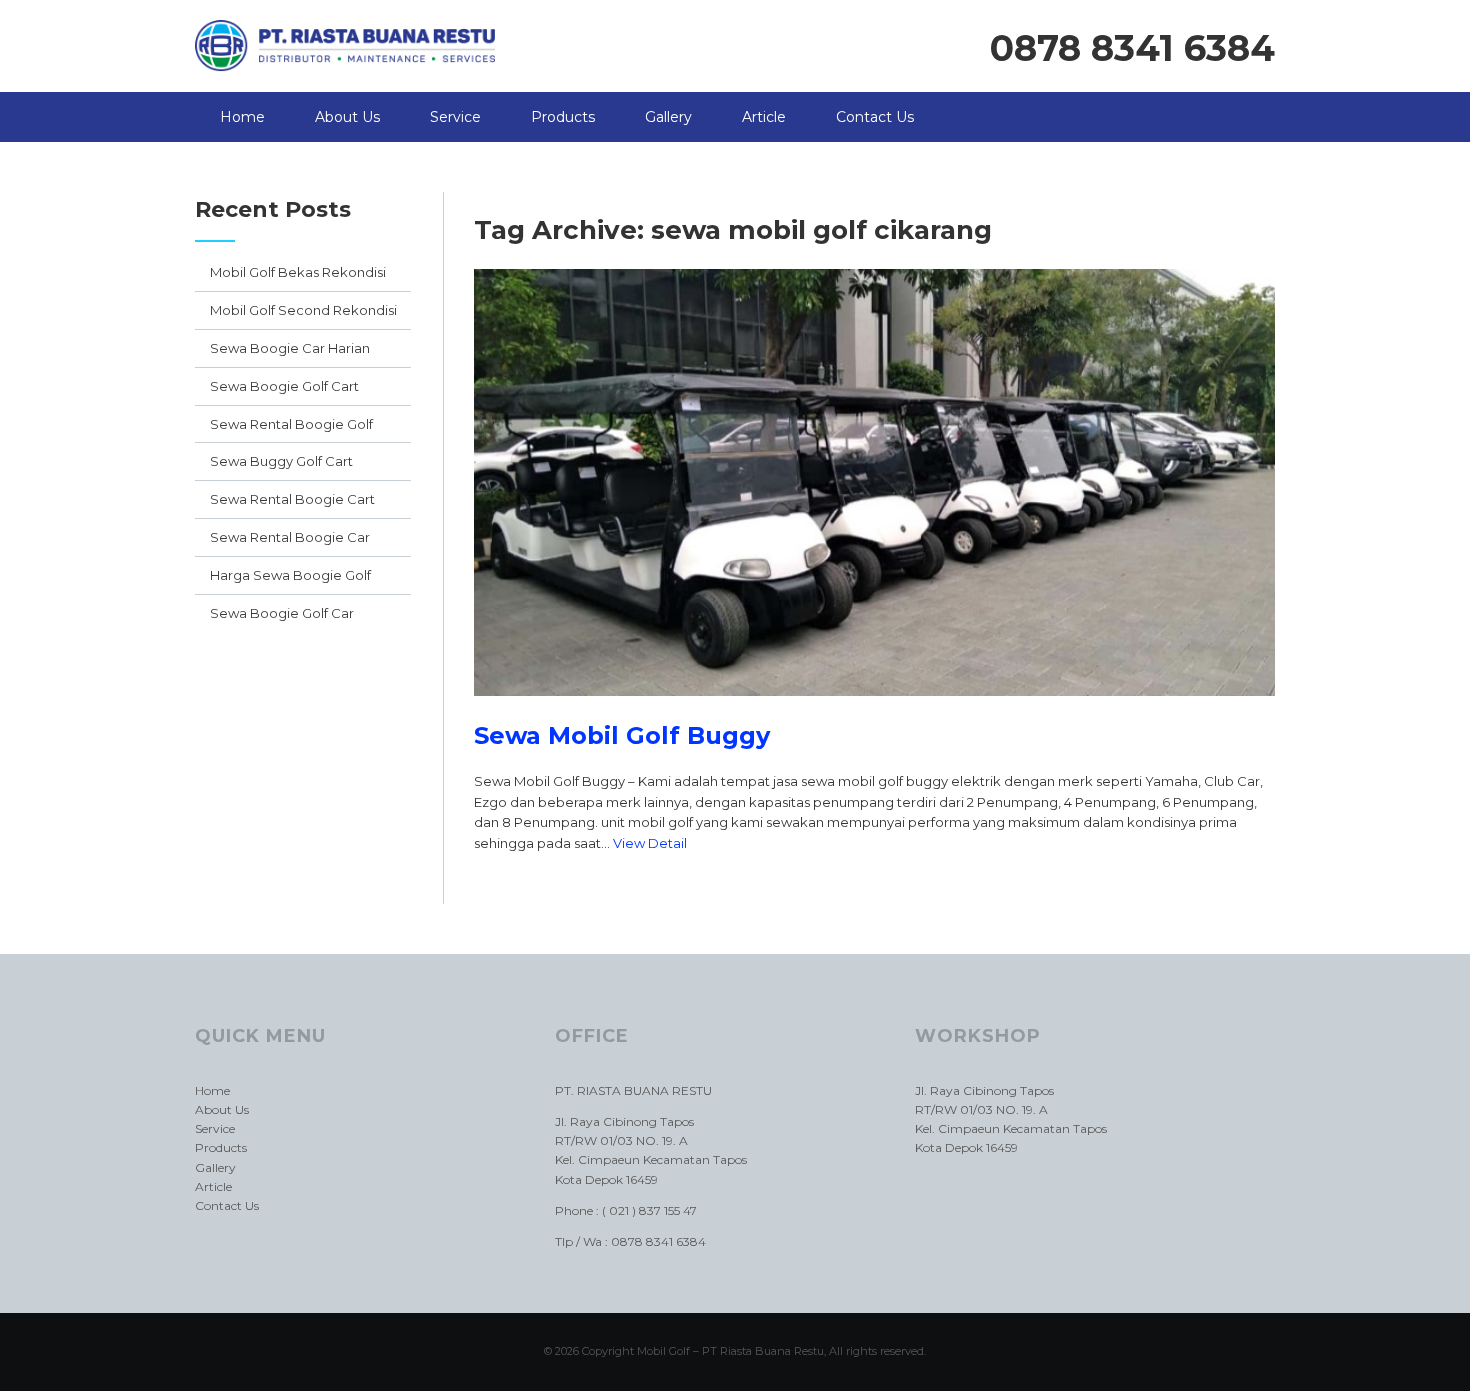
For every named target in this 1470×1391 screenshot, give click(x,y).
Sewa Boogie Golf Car (282, 613)
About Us (347, 117)
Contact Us (875, 117)
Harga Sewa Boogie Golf (290, 575)
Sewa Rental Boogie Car (290, 537)
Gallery (668, 117)
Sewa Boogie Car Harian (290, 348)
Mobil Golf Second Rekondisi (303, 310)
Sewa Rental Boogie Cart (292, 499)
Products (563, 117)
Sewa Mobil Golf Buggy (622, 735)
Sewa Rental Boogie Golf (291, 424)
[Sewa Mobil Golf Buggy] (874, 711)
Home (242, 117)
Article (764, 117)
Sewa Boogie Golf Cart (284, 386)
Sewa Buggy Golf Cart (281, 461)
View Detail (650, 843)
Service (455, 117)
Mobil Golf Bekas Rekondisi (298, 272)
